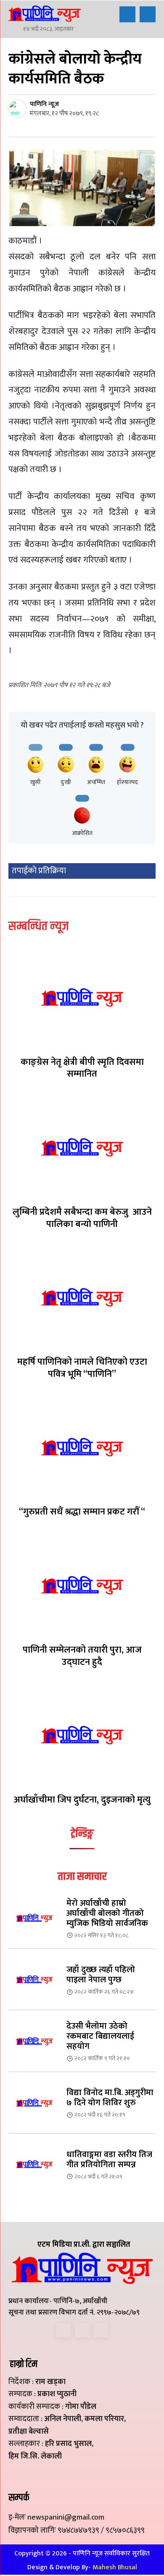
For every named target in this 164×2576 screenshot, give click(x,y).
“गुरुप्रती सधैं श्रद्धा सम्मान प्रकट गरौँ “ (82, 1512)
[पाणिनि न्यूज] (19, 109)
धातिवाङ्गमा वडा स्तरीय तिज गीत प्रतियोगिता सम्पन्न (109, 2160)
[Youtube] (101, 2330)
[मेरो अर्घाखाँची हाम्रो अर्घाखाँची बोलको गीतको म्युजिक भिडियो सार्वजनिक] (34, 1918)
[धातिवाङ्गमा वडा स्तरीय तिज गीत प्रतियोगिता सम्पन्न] (34, 2164)
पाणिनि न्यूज (44, 104)
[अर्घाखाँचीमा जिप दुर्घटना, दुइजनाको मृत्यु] (82, 1735)
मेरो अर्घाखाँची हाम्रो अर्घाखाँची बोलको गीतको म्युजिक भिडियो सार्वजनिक (107, 1913)
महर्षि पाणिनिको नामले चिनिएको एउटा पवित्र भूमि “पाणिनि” (82, 1368)
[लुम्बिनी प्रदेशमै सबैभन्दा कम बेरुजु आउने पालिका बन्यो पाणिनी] (82, 1147)
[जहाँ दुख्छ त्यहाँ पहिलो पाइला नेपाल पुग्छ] (34, 1979)
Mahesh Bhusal (115, 2567)
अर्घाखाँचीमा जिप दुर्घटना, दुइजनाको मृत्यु (82, 1800)
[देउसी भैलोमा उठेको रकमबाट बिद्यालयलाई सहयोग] (34, 2041)
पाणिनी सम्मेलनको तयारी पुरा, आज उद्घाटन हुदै (82, 1656)
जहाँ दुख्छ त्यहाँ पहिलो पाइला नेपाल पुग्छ (101, 1975)
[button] (127, 14)
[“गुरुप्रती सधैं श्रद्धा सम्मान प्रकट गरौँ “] (82, 1447)
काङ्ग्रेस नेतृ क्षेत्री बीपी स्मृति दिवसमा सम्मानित (82, 1068)
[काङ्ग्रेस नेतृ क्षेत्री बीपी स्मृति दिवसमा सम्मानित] (82, 997)
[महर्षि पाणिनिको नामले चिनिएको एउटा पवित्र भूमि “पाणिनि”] (82, 1297)
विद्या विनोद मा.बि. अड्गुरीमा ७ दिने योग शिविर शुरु (110, 2098)
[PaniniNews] (44, 13)
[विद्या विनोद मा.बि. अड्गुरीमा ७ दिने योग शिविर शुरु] (34, 2103)
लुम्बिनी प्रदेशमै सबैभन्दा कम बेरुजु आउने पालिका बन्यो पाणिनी (82, 1218)
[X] (82, 2330)
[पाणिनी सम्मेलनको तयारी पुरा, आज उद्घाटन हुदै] (82, 1585)
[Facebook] (63, 2330)
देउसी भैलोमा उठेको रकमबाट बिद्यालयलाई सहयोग (100, 2036)
